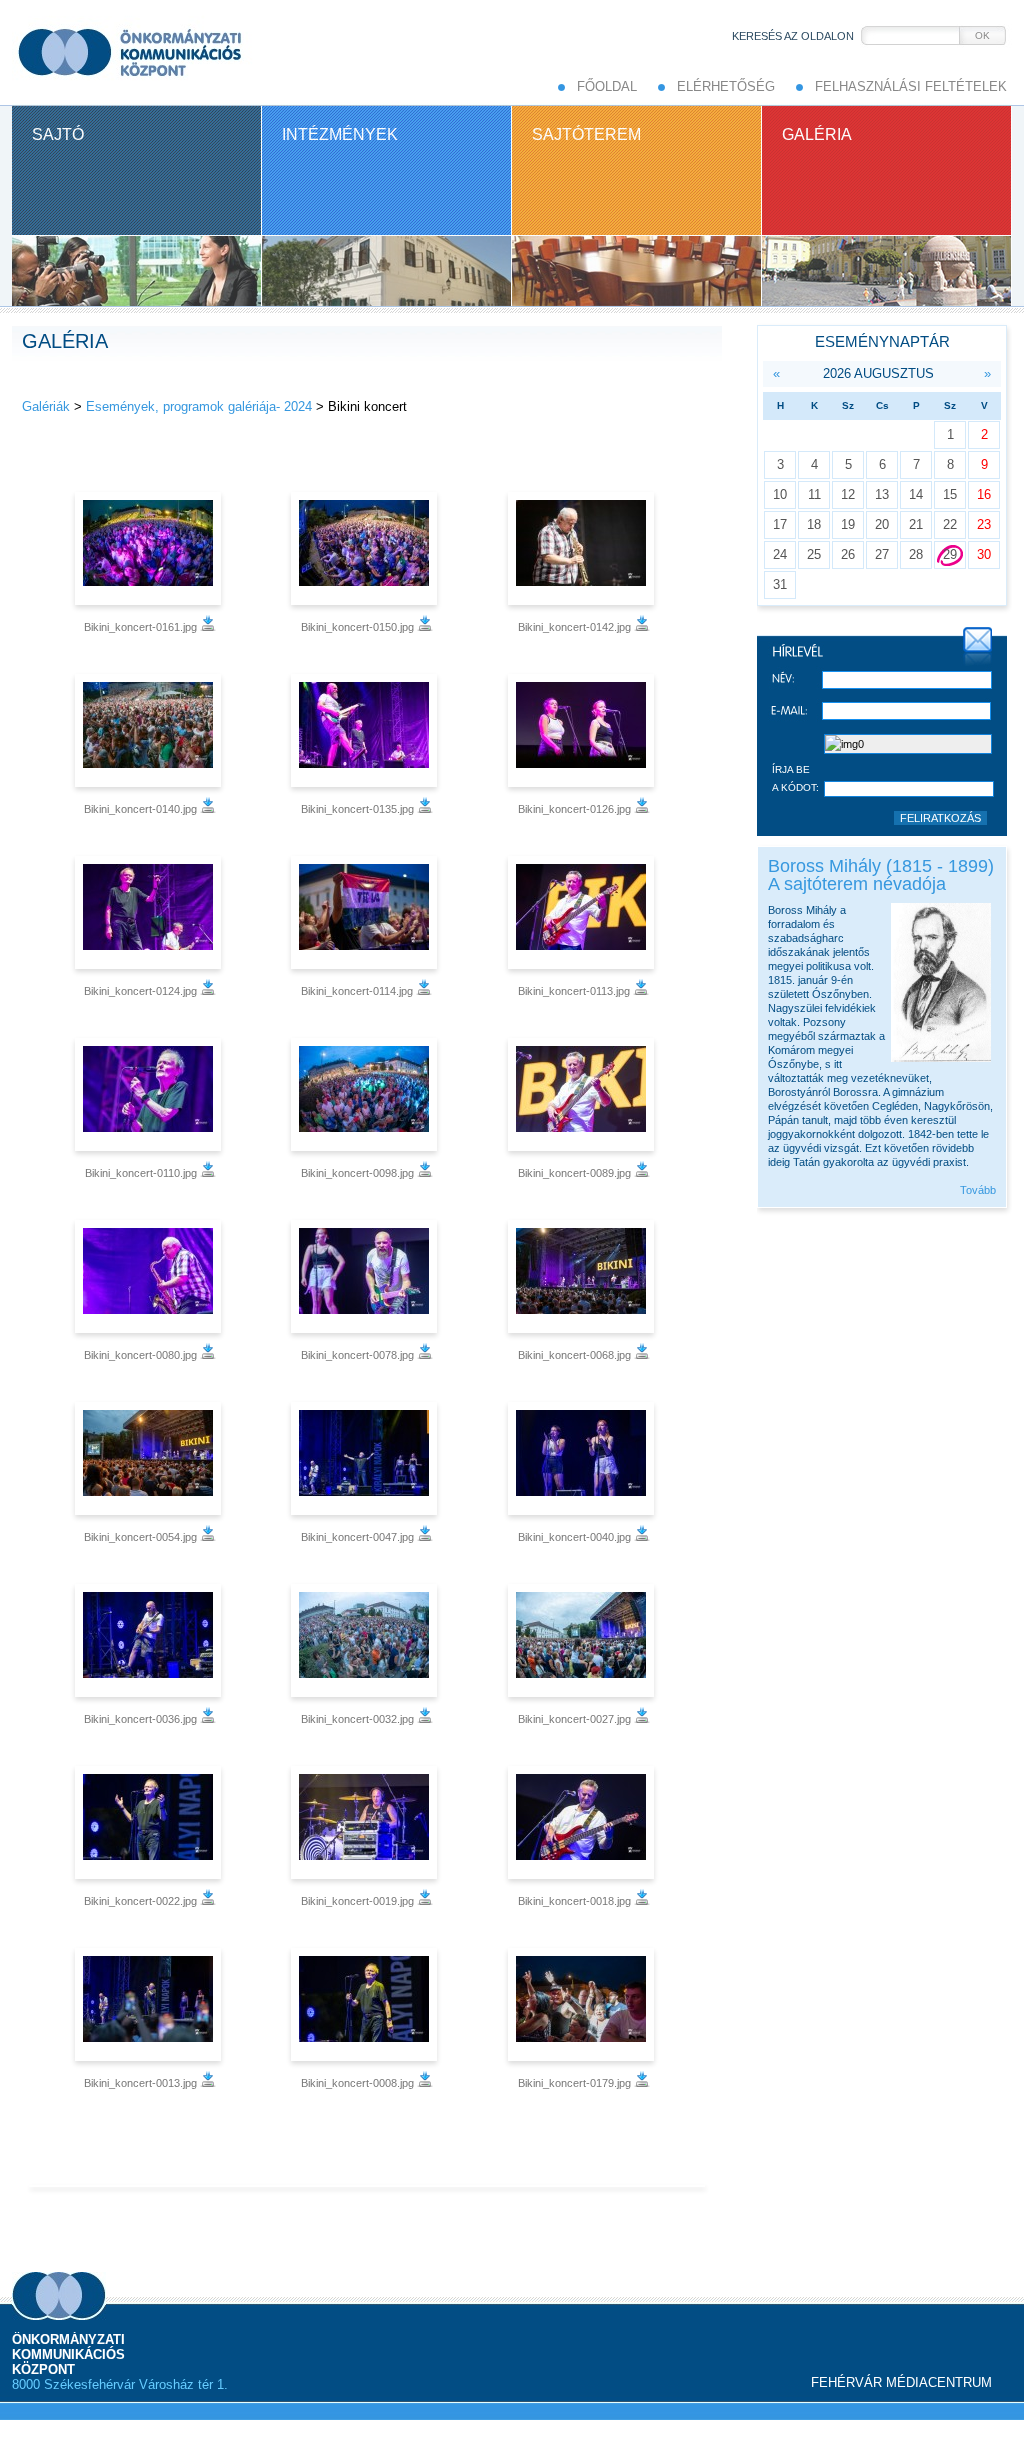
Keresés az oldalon (793, 36)
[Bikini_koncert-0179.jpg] (583, 2004)
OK (982, 35)
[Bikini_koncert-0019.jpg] (366, 1822)
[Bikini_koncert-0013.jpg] (150, 2004)
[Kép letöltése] (208, 627)
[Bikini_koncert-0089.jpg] (583, 1094)
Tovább (978, 1190)
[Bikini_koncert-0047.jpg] (366, 1458)
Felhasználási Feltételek (911, 86)
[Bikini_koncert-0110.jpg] (150, 1094)
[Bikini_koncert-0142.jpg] (583, 548)
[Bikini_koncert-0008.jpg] (366, 2004)
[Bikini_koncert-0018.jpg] (583, 1822)
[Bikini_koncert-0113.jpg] (583, 912)
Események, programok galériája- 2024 (199, 406)
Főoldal (607, 86)
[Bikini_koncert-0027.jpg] (583, 1640)
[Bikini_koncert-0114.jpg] (366, 912)
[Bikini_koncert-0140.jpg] (150, 730)
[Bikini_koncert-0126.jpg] (583, 730)
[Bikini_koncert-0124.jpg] (150, 912)
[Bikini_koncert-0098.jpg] (366, 1094)
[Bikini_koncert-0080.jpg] (150, 1276)
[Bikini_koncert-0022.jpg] (150, 1822)
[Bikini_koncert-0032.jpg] (366, 1640)
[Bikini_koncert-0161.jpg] (150, 548)
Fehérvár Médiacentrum (901, 2382)
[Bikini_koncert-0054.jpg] (150, 1458)
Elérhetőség (726, 86)
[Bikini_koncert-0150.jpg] (366, 548)
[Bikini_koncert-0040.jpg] (583, 1458)
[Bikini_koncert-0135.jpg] (366, 730)
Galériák (46, 406)
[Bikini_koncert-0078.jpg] (366, 1276)
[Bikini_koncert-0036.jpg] (150, 1640)
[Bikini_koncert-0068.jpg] (583, 1276)
